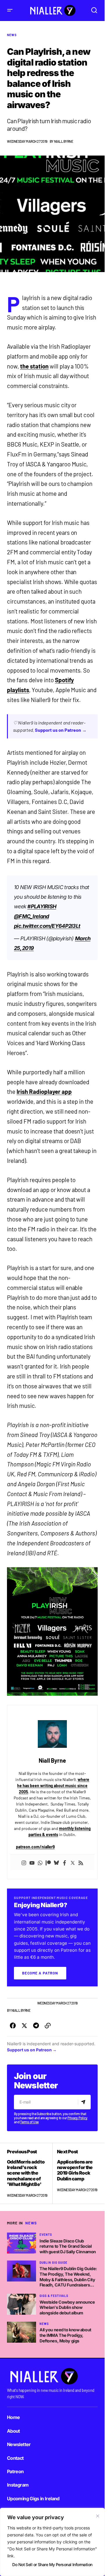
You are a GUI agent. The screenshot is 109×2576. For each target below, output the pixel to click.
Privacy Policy (77, 2118)
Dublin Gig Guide (53, 2263)
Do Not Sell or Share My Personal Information (52, 2564)
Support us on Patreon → (61, 730)
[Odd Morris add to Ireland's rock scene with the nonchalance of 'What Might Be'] (30, 2173)
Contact (15, 2458)
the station (34, 366)
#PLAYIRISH (42, 906)
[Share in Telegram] (36, 2026)
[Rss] (81, 1862)
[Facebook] (65, 1862)
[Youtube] (32, 1862)
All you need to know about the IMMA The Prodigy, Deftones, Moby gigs (65, 2335)
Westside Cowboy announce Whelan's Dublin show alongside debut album (67, 2307)
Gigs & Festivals (54, 2296)
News (12, 35)
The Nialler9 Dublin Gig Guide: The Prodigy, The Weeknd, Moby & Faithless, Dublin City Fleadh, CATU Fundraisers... (68, 2277)
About (14, 2431)
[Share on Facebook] (13, 2026)
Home (13, 2417)
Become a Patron (40, 1973)
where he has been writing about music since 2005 (53, 1786)
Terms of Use (29, 2122)
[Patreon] (48, 1862)
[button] (10, 10)
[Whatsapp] (40, 1862)
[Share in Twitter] (24, 2026)
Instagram (18, 2485)
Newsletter (19, 2444)
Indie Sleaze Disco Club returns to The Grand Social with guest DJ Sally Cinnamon (68, 2246)
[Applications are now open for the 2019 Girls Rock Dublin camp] (75, 2173)
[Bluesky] (56, 1862)
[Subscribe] (84, 2102)
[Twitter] (73, 1862)
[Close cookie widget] (98, 2516)
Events (46, 2235)
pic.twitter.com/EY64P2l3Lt (47, 926)
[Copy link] (48, 2026)
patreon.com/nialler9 (35, 1847)
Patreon (15, 2471)
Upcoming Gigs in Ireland (33, 2499)
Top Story (27, 2003)
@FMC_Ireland (31, 916)
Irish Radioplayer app (44, 1092)
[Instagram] (24, 1862)
